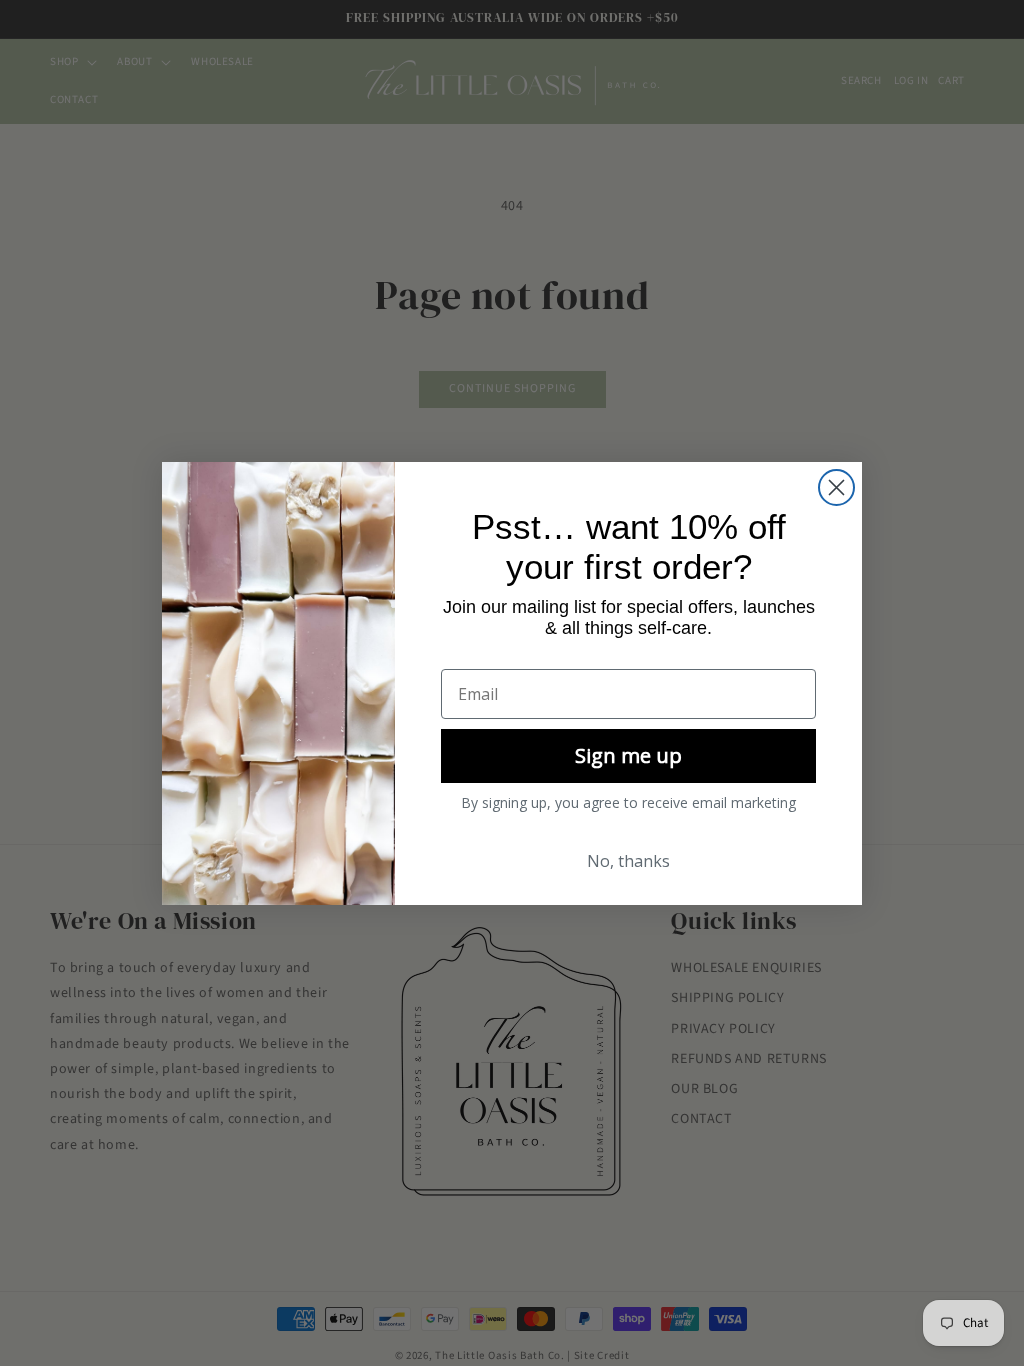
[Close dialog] (836, 487)
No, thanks (628, 861)
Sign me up (628, 755)
